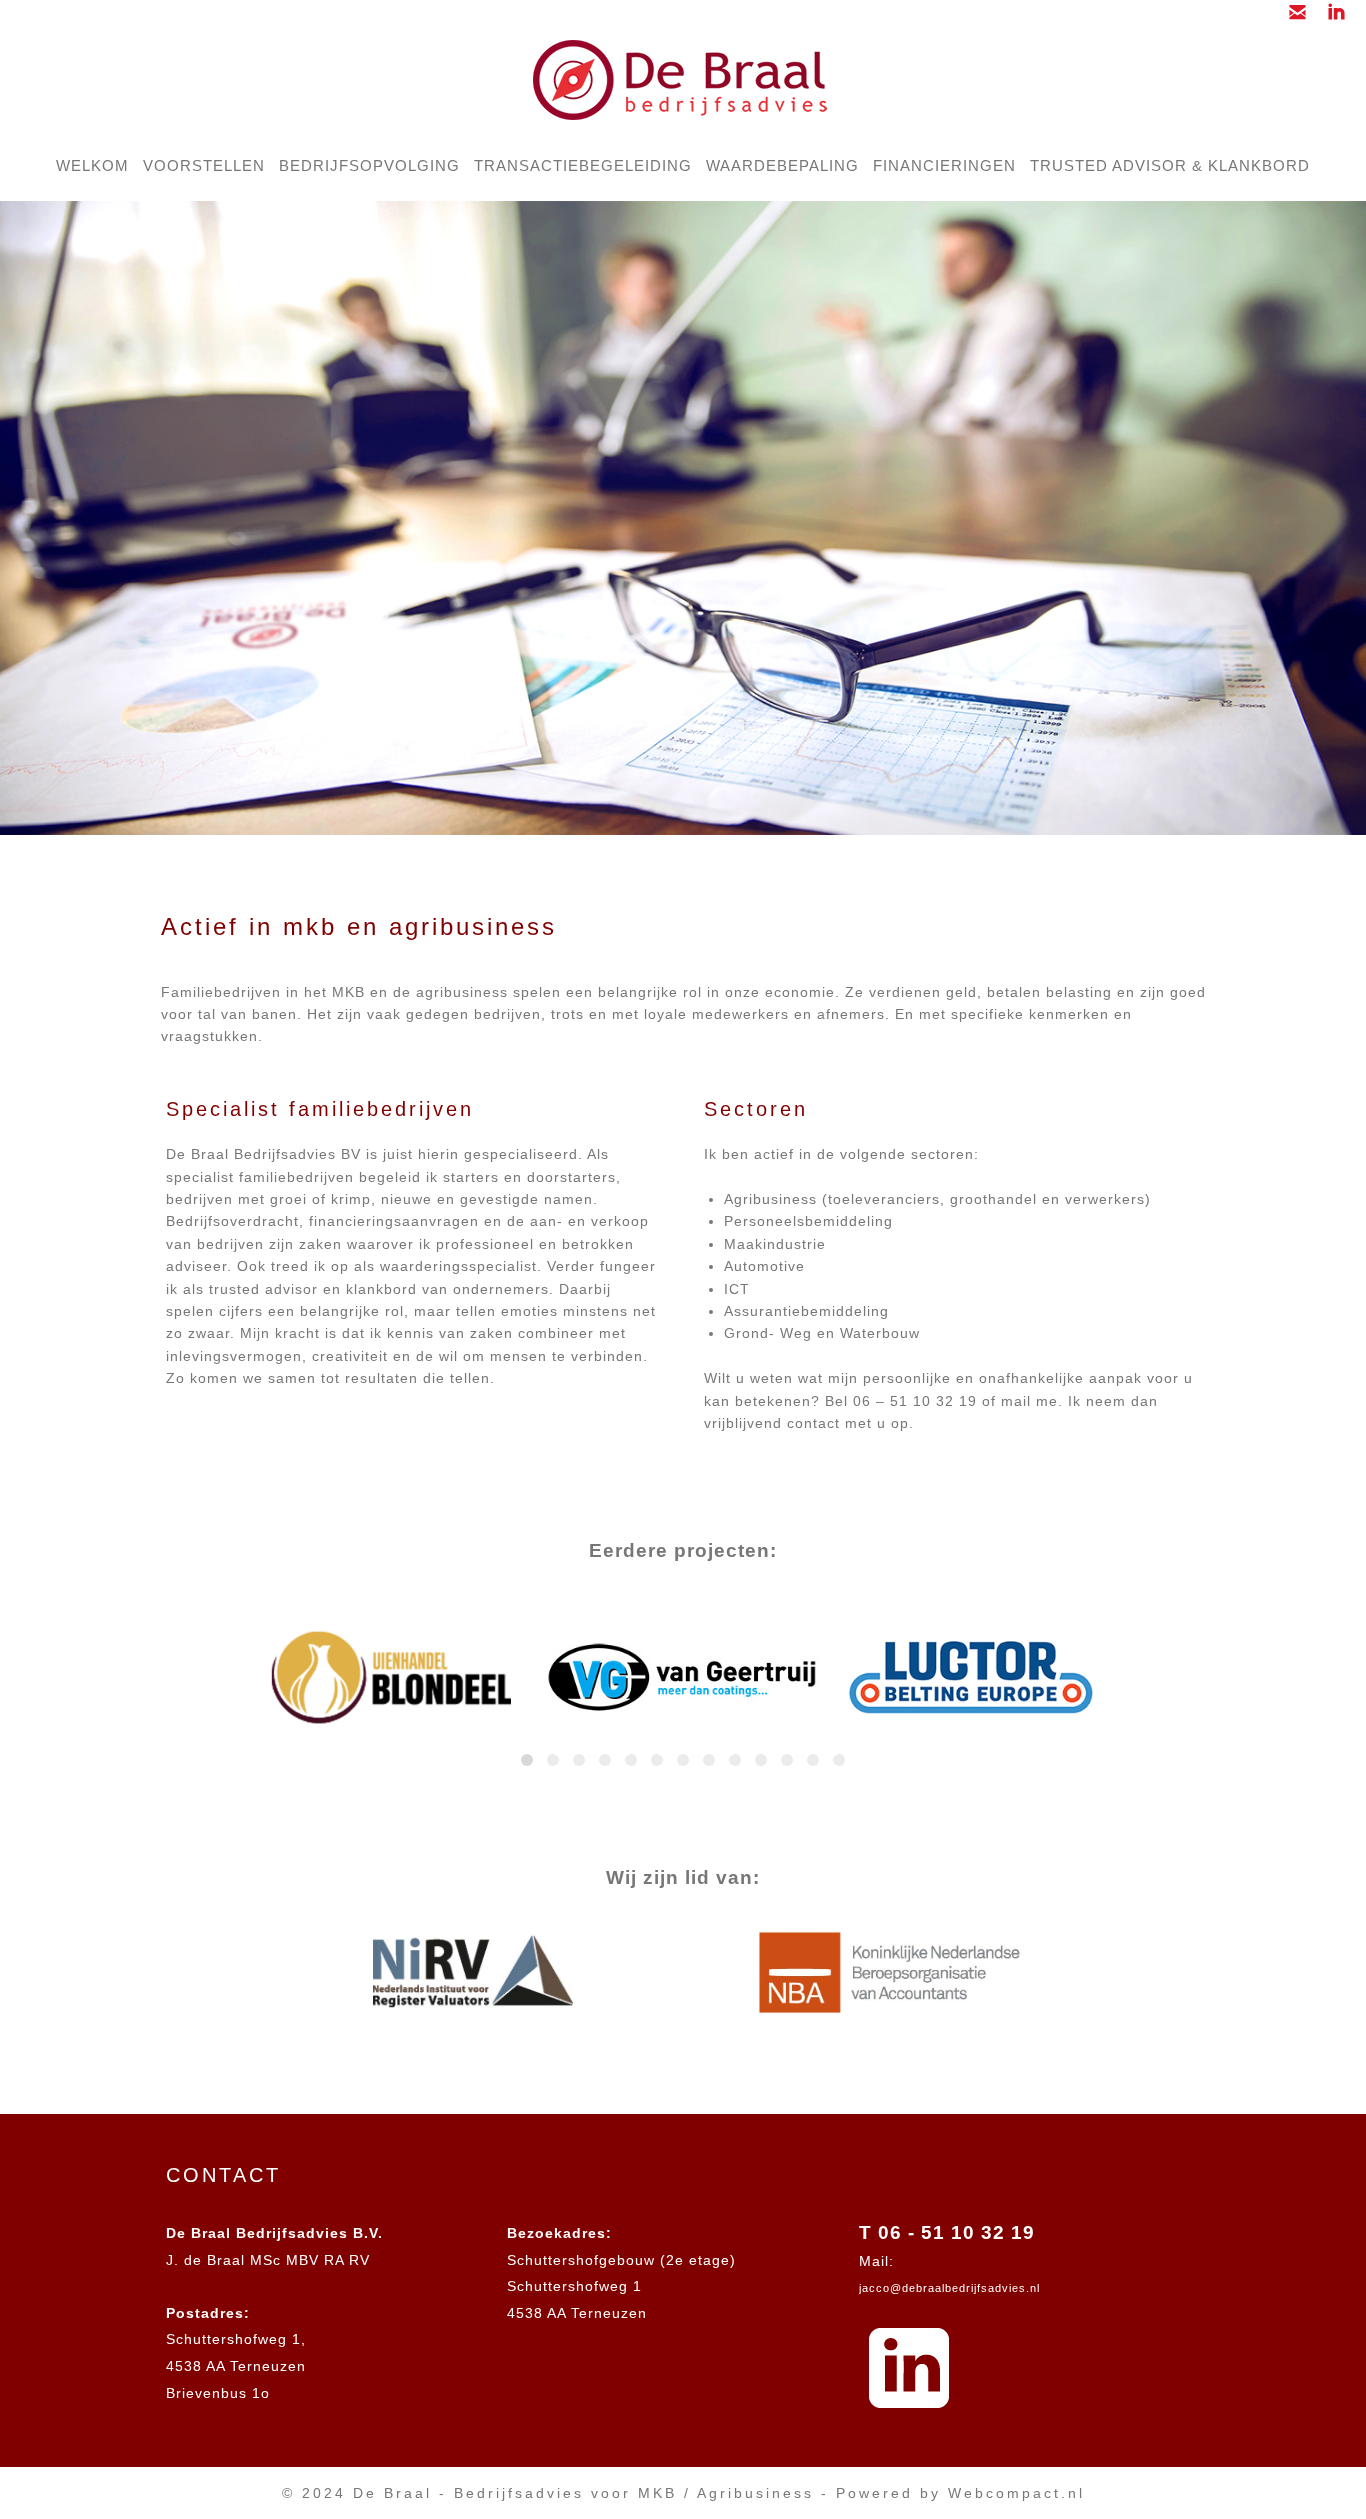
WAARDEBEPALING (782, 165)
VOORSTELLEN (204, 165)
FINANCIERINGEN (944, 165)
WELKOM (92, 165)
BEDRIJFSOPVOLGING (369, 165)
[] (1292, 18)
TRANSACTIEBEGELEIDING (583, 165)
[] (1331, 18)
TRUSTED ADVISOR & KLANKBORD (1170, 165)
